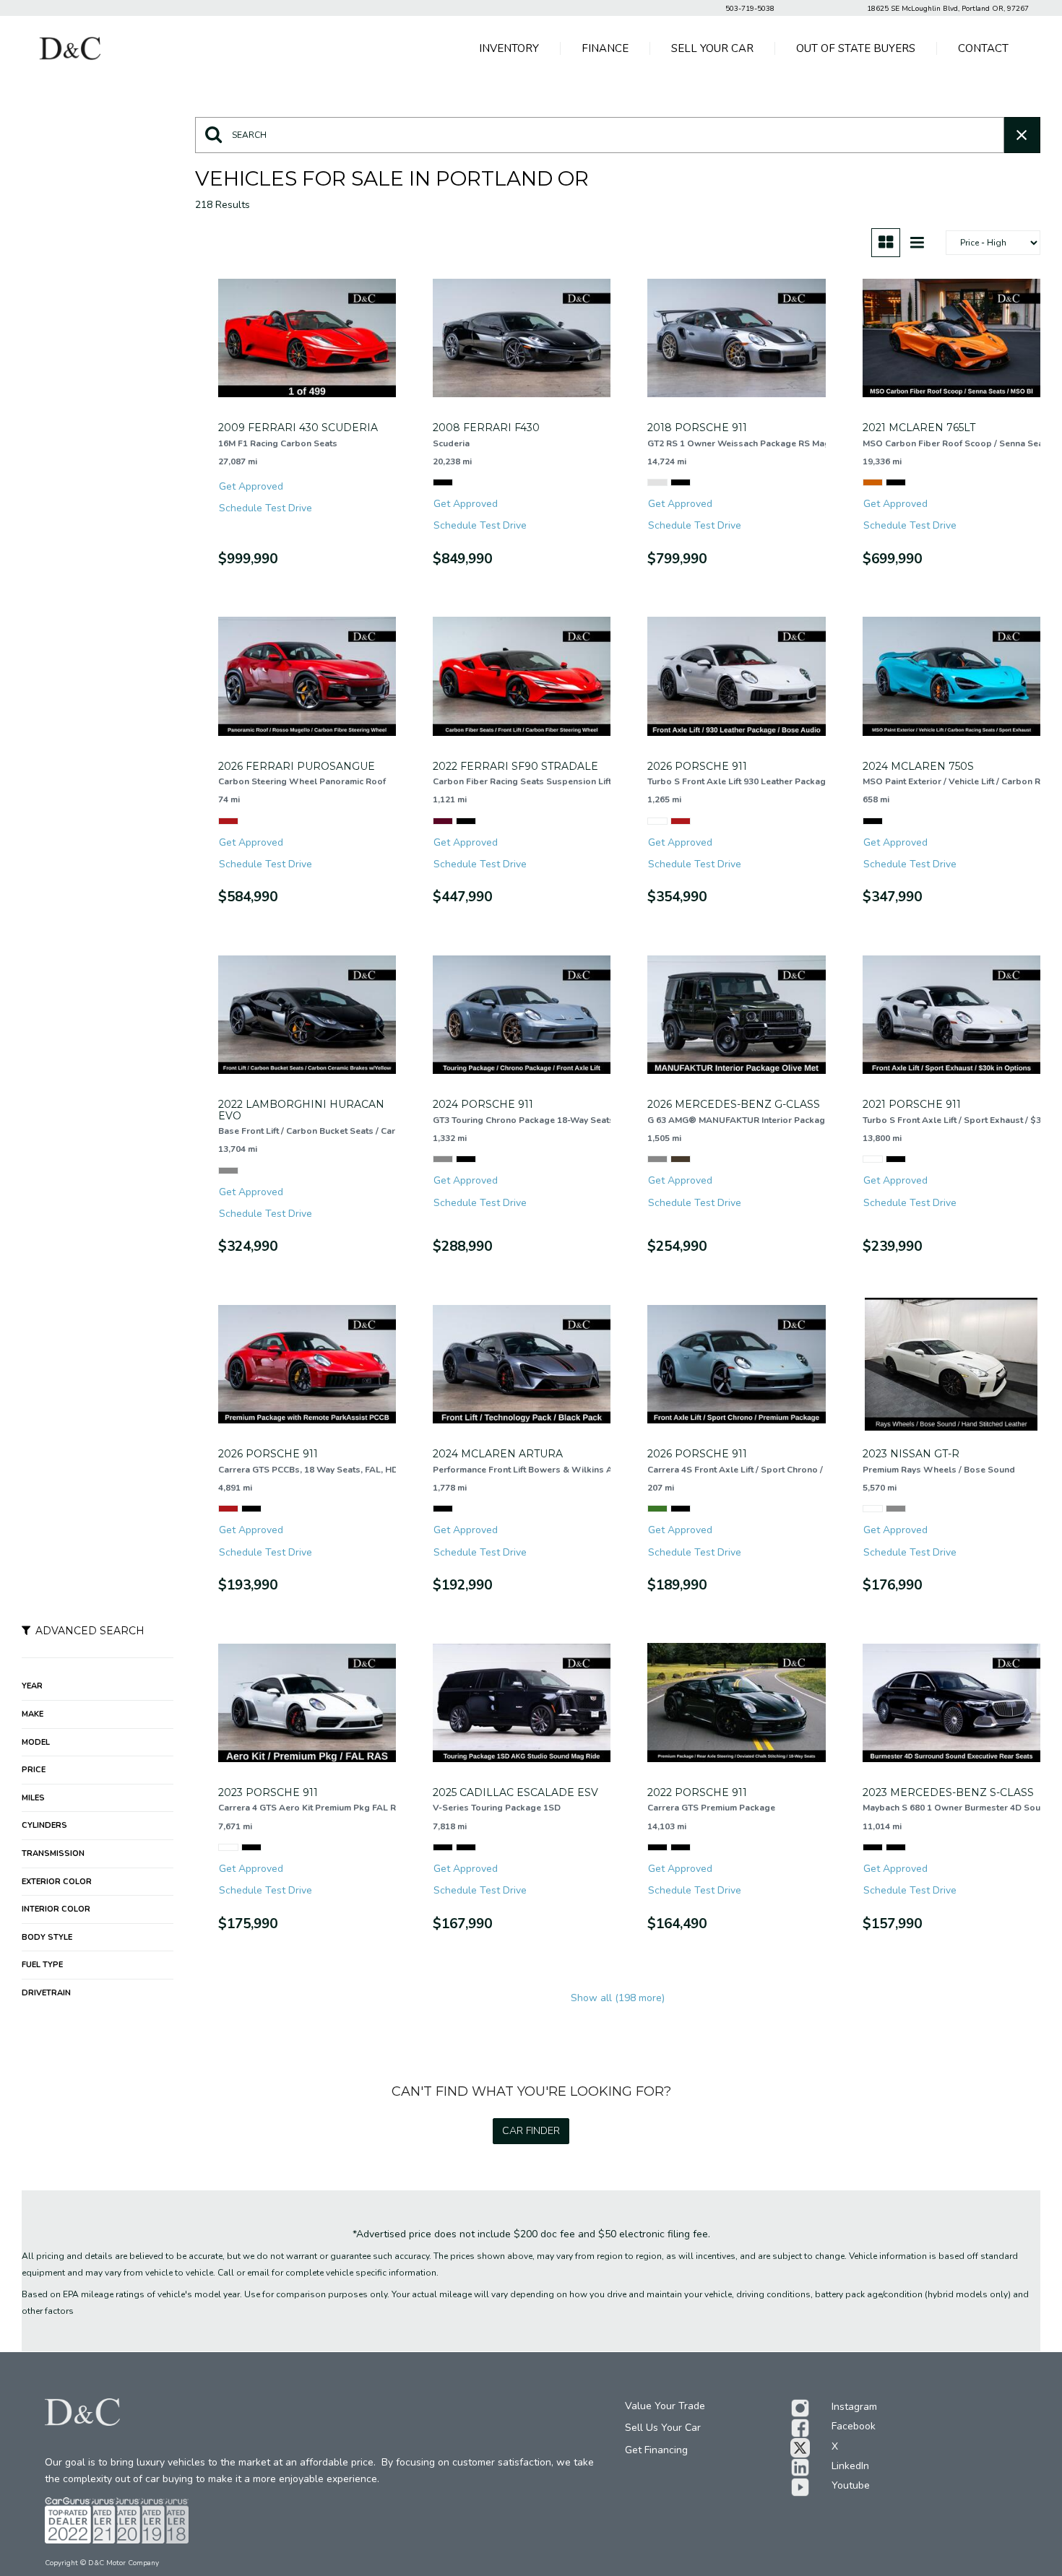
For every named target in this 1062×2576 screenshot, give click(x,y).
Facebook (854, 2426)
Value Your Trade (665, 2406)
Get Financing (656, 2450)
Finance (605, 48)
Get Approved (251, 486)
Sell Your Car (712, 48)
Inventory (509, 48)
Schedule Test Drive (265, 508)
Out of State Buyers (856, 48)
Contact (983, 48)
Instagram (854, 2407)
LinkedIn (850, 2466)
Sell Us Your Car (663, 2428)
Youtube (851, 2485)
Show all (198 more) (618, 1998)
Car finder (531, 2131)
